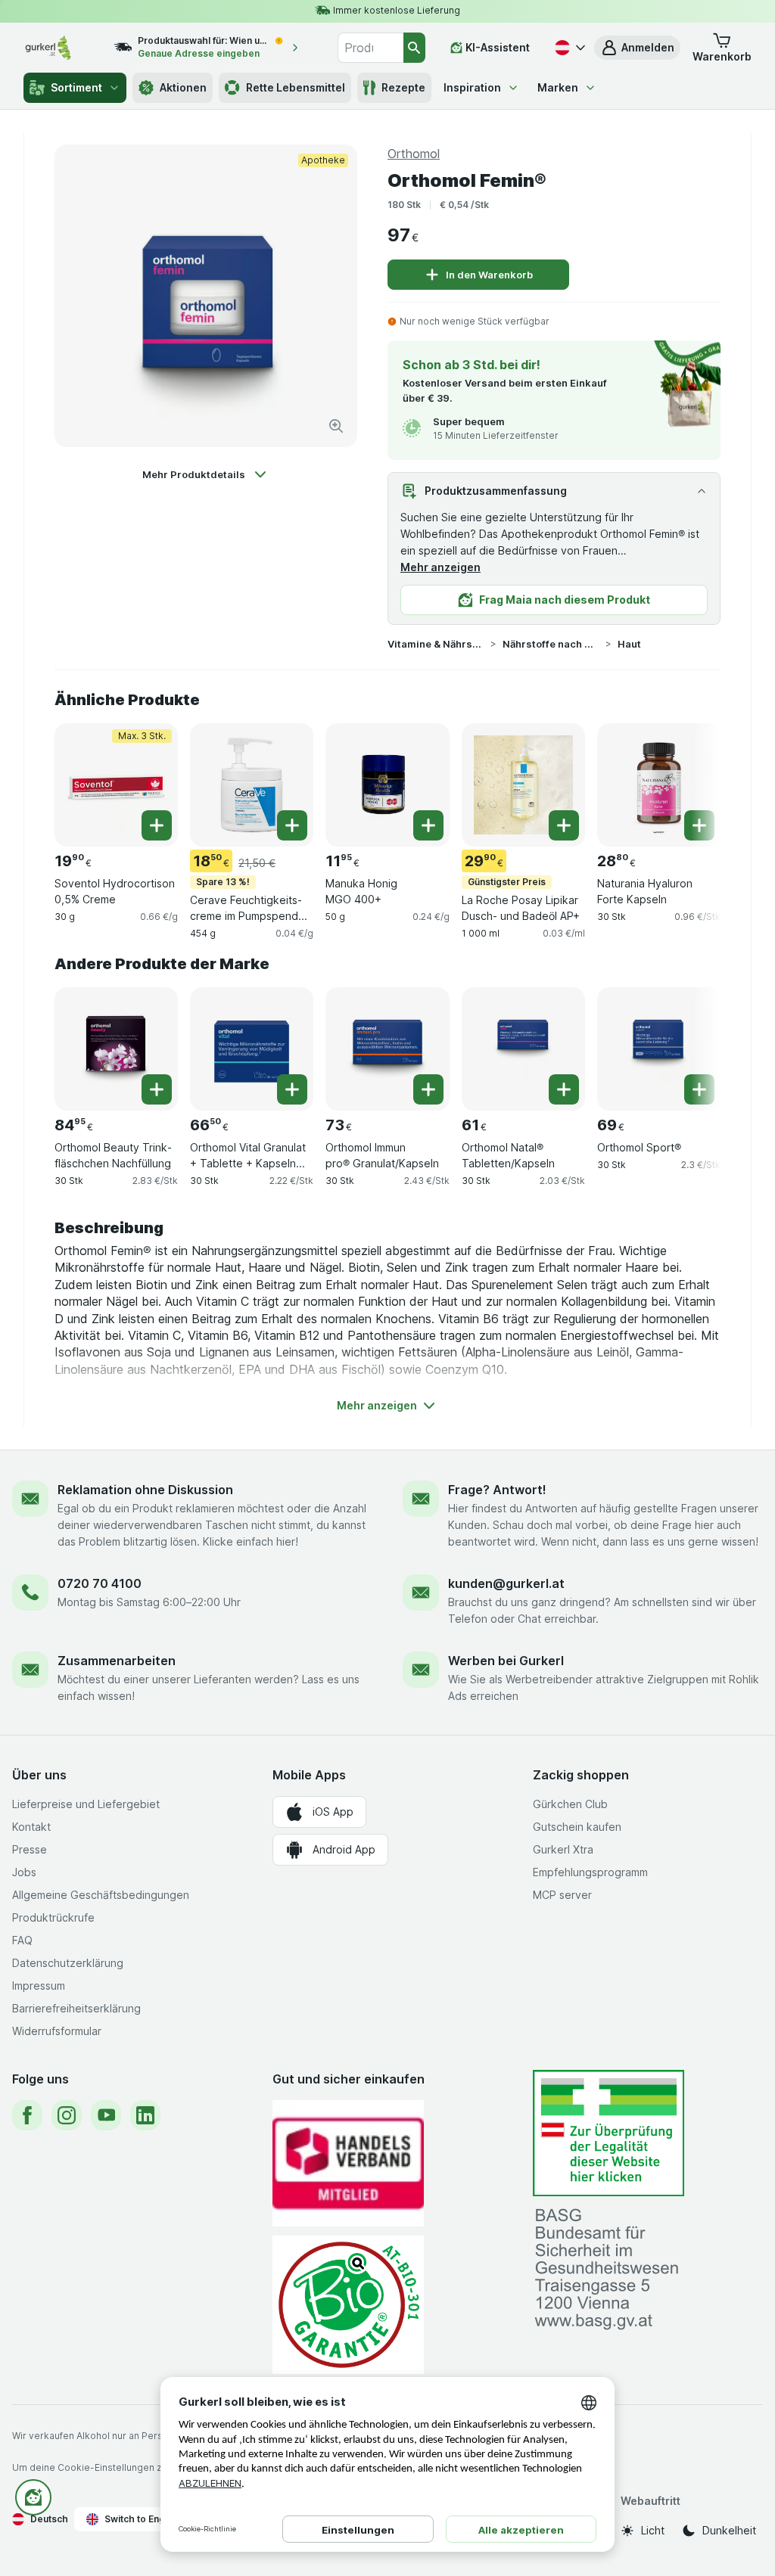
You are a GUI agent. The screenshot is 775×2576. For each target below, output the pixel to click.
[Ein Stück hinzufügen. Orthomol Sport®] (699, 1089)
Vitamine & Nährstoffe (436, 644)
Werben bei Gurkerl (506, 1661)
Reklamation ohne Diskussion (145, 1490)
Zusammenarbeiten (117, 1661)
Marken (558, 87)
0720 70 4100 (100, 1583)
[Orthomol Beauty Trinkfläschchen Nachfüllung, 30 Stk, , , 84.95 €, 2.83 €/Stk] (116, 1049)
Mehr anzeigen (440, 567)
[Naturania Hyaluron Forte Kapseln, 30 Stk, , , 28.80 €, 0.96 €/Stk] (659, 785)
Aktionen (183, 87)
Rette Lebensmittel (296, 87)
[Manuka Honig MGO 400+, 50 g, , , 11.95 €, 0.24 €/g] (387, 785)
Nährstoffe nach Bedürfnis (551, 644)
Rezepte (403, 87)
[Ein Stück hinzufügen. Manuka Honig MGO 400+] (428, 825)
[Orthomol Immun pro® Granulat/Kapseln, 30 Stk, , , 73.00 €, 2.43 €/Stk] (387, 1049)
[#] (608, 2133)
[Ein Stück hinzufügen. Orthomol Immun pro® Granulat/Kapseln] (428, 1089)
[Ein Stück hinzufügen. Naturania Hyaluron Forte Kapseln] (699, 825)
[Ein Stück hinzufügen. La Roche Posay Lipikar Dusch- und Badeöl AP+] (564, 825)
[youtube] (106, 2115)
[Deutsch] (568, 48)
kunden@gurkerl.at (506, 1583)
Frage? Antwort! (497, 1490)
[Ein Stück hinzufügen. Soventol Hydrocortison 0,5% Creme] (157, 825)
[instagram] (67, 2115)
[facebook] (27, 2115)
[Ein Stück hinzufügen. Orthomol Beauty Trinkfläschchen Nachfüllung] (157, 1089)
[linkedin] (145, 2115)
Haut (629, 644)
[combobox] (370, 48)
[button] (637, 48)
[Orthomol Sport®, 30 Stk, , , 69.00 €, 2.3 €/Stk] (659, 1049)
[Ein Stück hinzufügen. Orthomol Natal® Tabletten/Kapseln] (564, 1089)
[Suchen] (415, 48)
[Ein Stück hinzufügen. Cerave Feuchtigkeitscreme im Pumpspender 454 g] (292, 825)
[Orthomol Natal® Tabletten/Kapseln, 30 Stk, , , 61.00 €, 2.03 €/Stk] (523, 1049)
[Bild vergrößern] (336, 426)
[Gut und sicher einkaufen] (348, 2305)
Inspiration (472, 87)
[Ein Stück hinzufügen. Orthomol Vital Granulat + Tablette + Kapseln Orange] (292, 1089)
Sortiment (76, 87)
